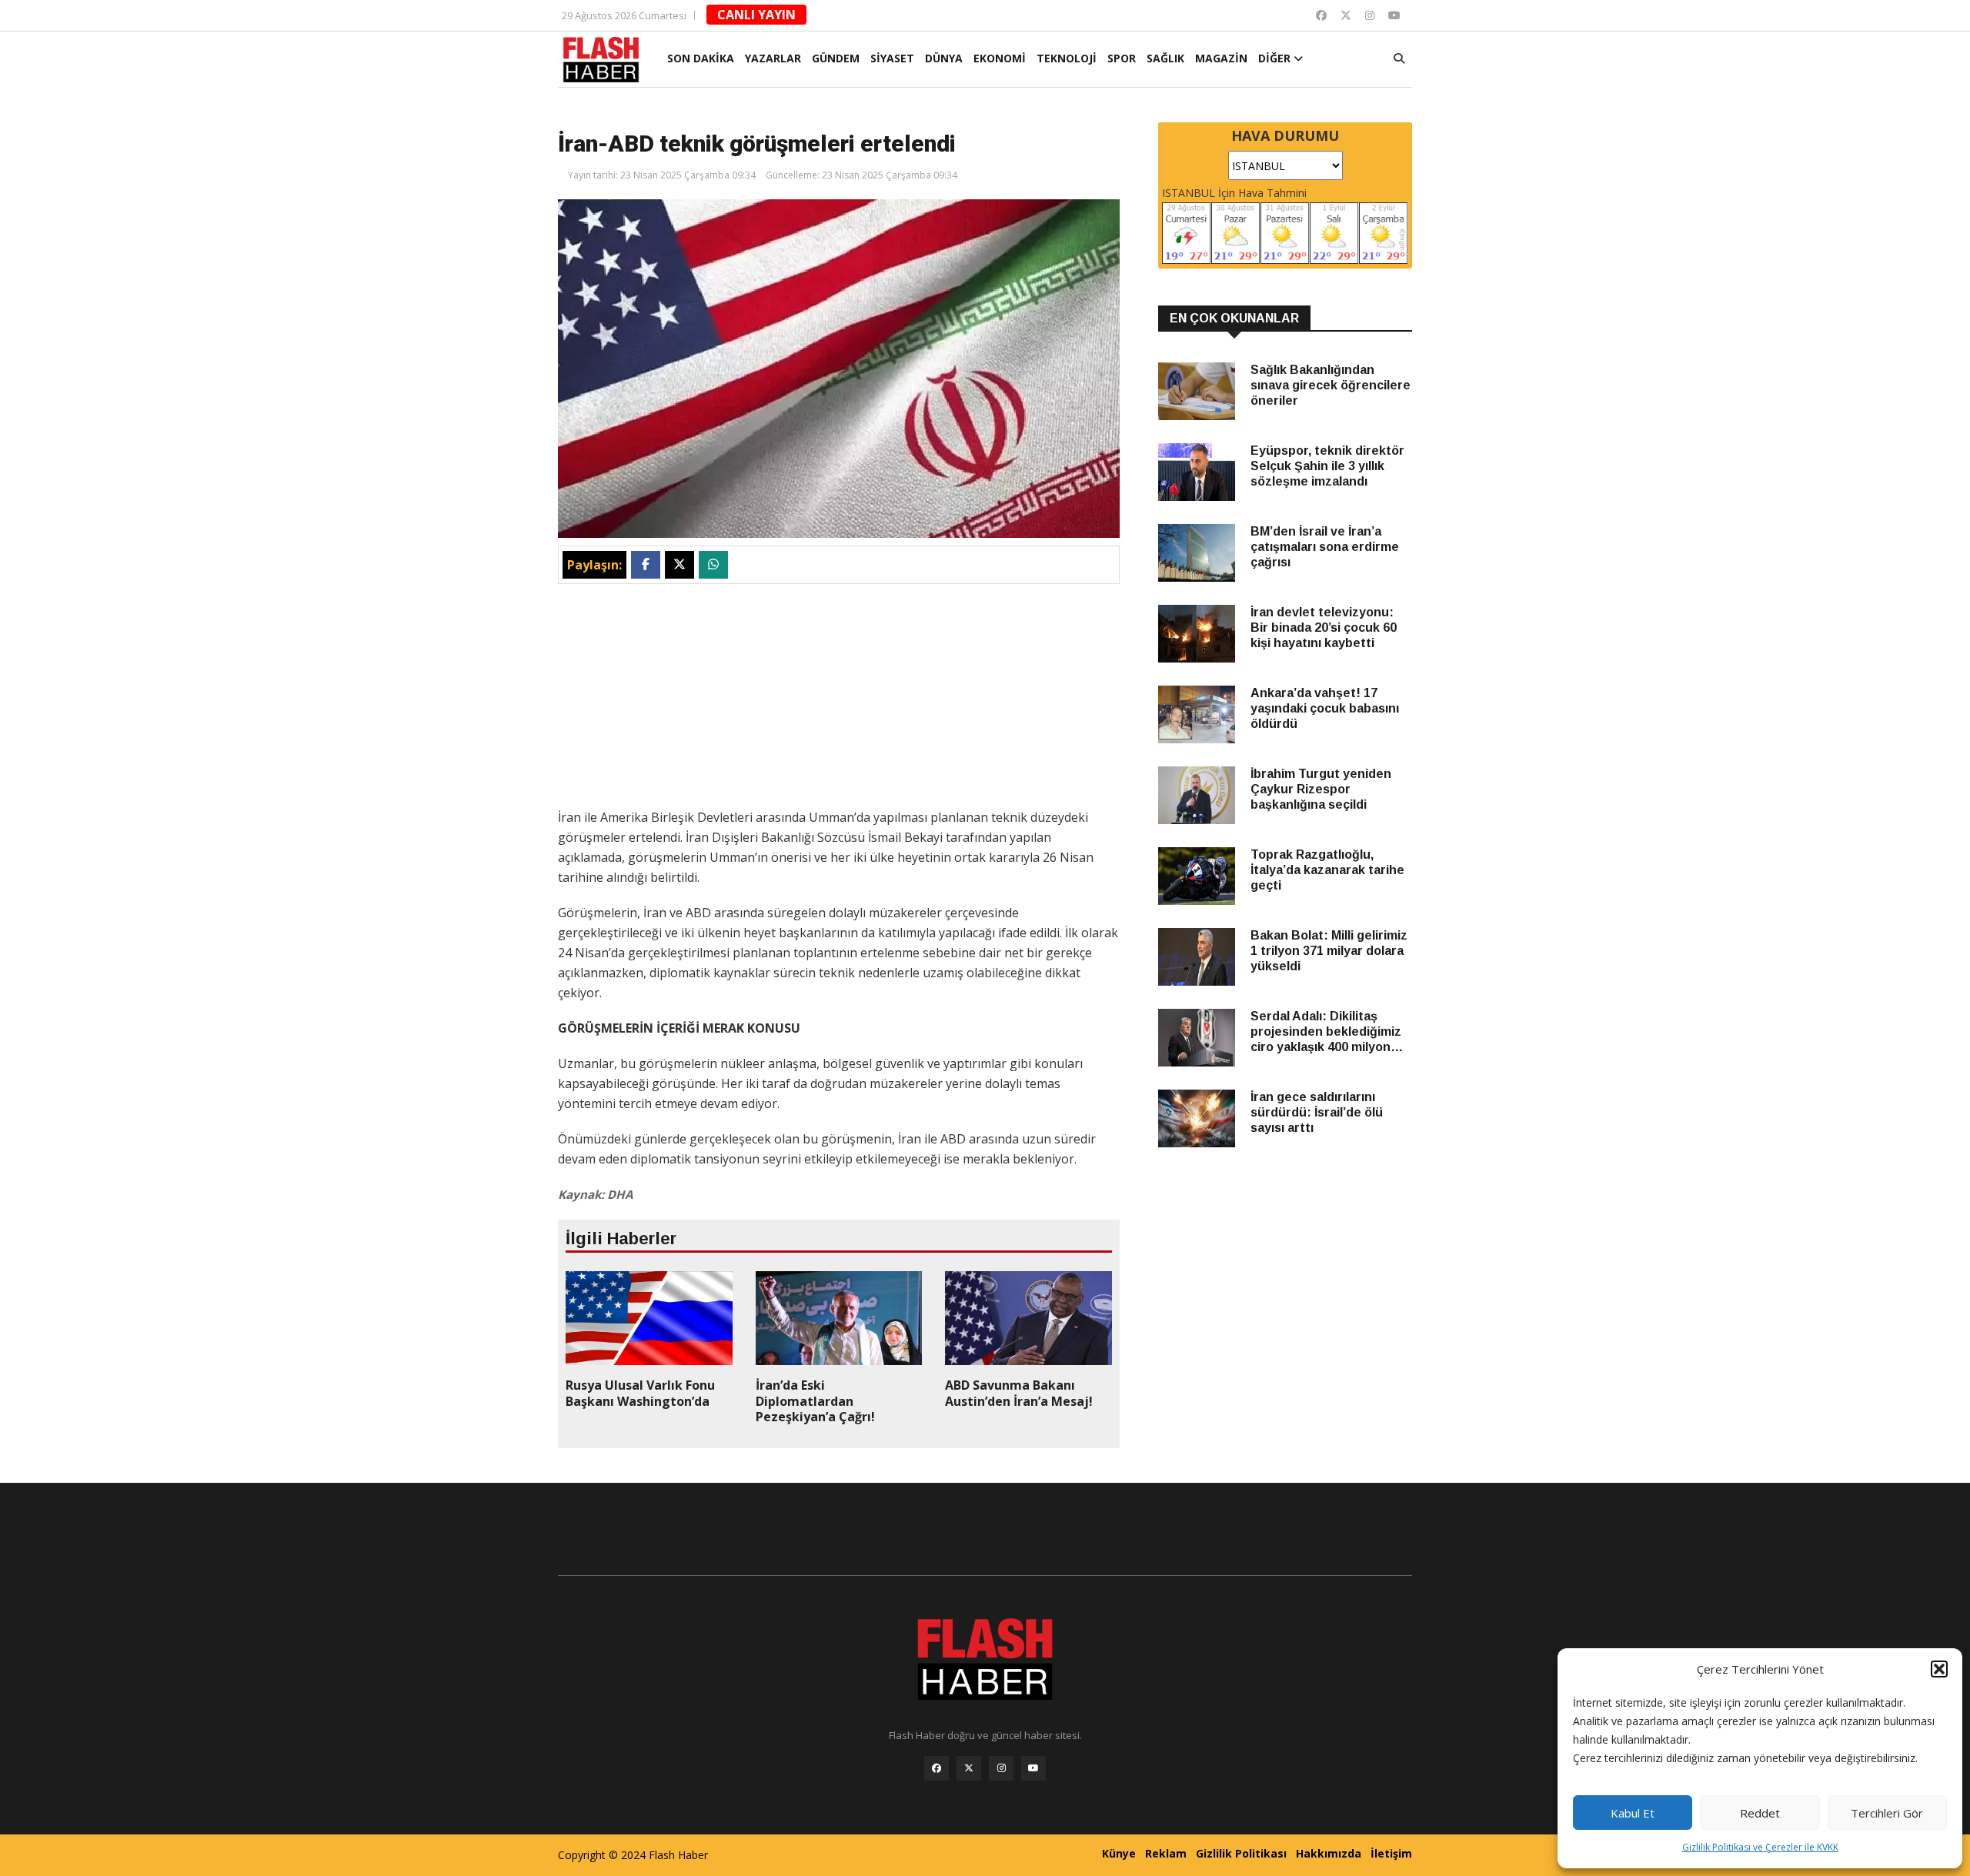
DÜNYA (944, 58)
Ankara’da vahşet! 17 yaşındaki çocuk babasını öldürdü (1325, 708)
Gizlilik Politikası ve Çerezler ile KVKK (1760, 1847)
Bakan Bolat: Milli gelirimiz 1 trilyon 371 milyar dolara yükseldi (1329, 951)
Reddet (1760, 1813)
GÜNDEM (836, 58)
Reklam (1166, 1853)
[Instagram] (1370, 15)
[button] (1939, 1669)
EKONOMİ (1000, 58)
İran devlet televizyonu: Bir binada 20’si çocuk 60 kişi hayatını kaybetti (1324, 628)
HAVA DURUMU (1285, 135)
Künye (1119, 1853)
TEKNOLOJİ (1067, 58)
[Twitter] (1346, 15)
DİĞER (1276, 58)
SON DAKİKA (701, 58)
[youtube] (1394, 15)
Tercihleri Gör (1887, 1813)
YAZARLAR (773, 58)
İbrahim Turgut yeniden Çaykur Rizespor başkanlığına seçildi (1321, 789)
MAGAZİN (1221, 58)
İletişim (1391, 1853)
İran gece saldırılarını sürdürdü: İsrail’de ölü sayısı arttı (1317, 1112)
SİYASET (892, 58)
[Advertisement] (839, 699)
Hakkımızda (1329, 1853)
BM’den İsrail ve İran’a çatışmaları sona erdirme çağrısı (1325, 547)
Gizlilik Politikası (1241, 1853)
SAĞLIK (1165, 58)
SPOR (1122, 58)
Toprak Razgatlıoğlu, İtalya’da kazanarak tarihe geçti (1327, 870)
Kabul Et (1633, 1813)
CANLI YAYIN (756, 15)
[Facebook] (1321, 15)
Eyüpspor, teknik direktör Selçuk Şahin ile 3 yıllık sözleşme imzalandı (1327, 466)
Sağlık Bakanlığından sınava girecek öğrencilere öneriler (1331, 385)
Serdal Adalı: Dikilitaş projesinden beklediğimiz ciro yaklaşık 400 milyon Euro (1326, 1032)
